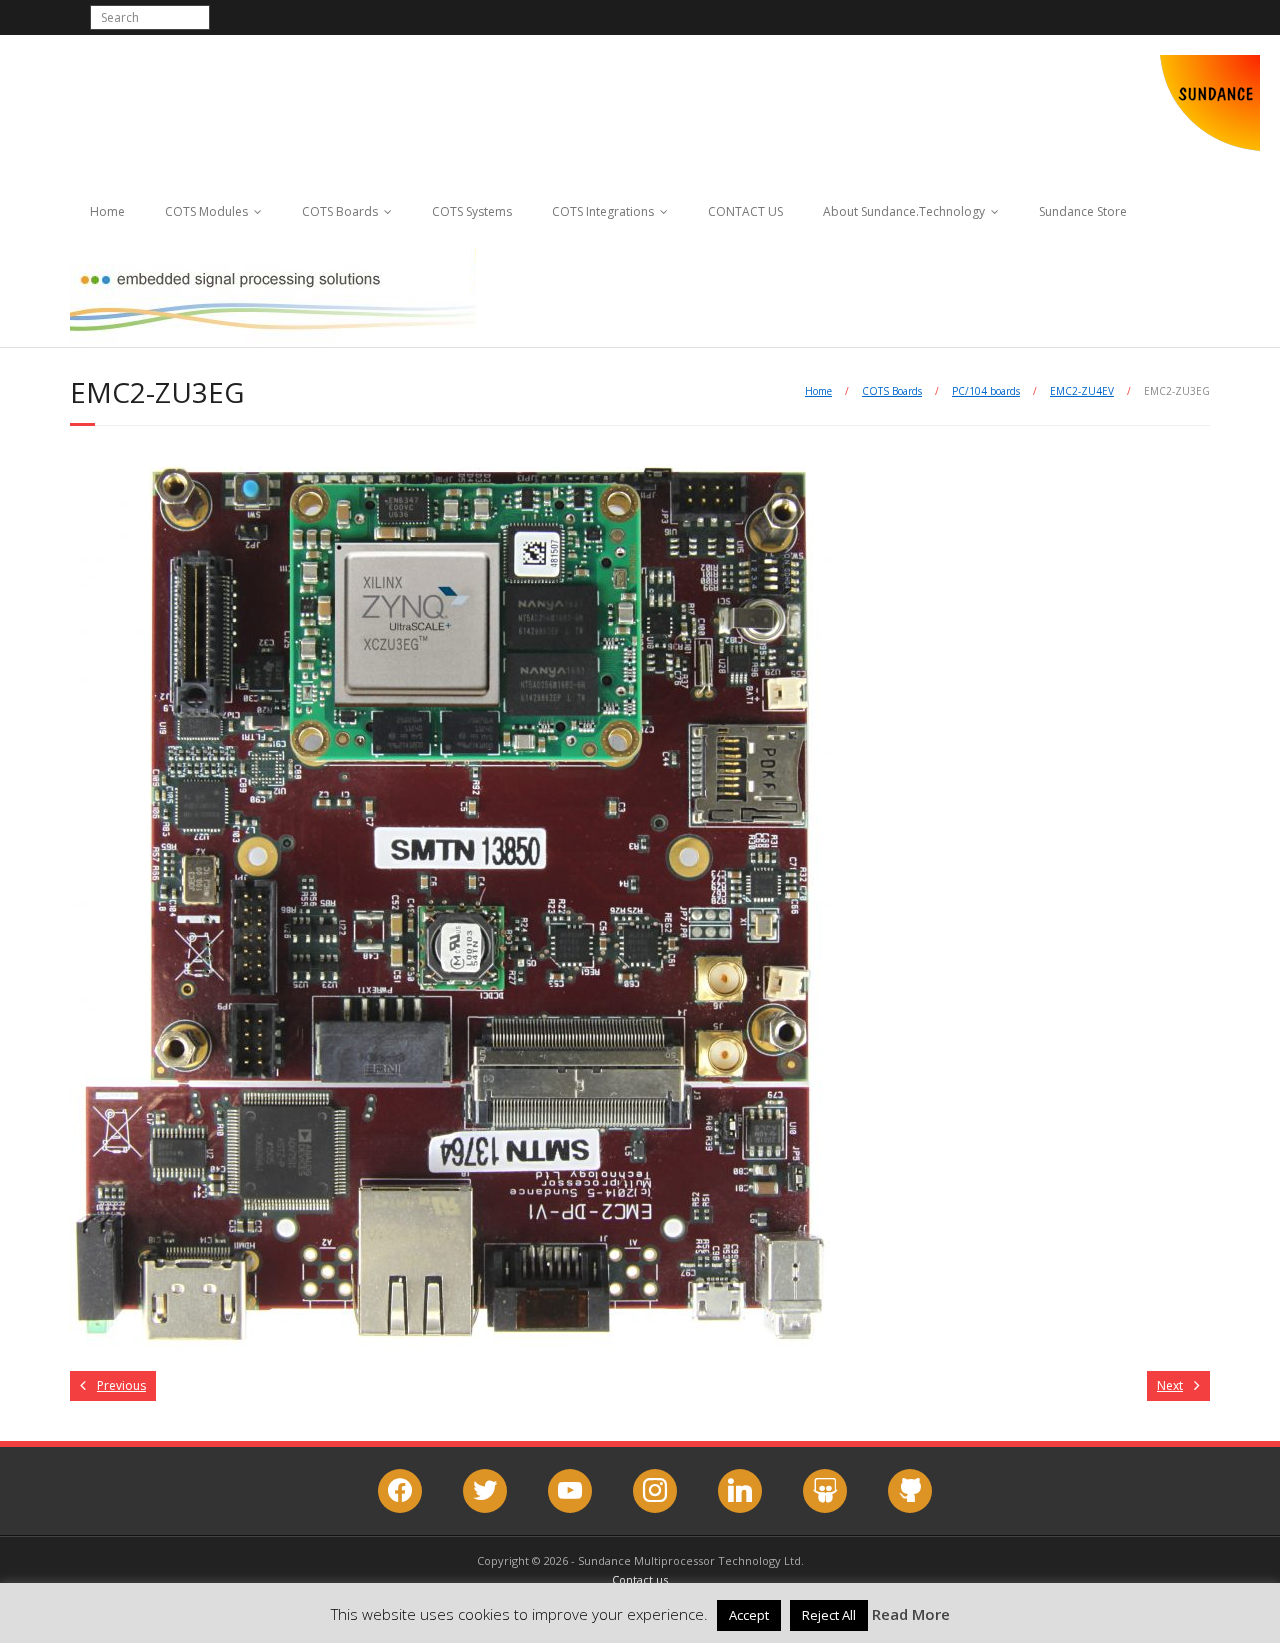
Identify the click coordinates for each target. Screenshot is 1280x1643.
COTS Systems (472, 211)
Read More (911, 1614)
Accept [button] (749, 1615)
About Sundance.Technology (904, 211)
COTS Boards (340, 211)
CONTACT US (745, 211)
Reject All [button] (829, 1615)
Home (107, 211)
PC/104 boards (986, 391)
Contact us (640, 1579)
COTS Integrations (603, 211)
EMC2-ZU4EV (1082, 391)
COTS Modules (206, 211)
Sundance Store (1083, 211)
